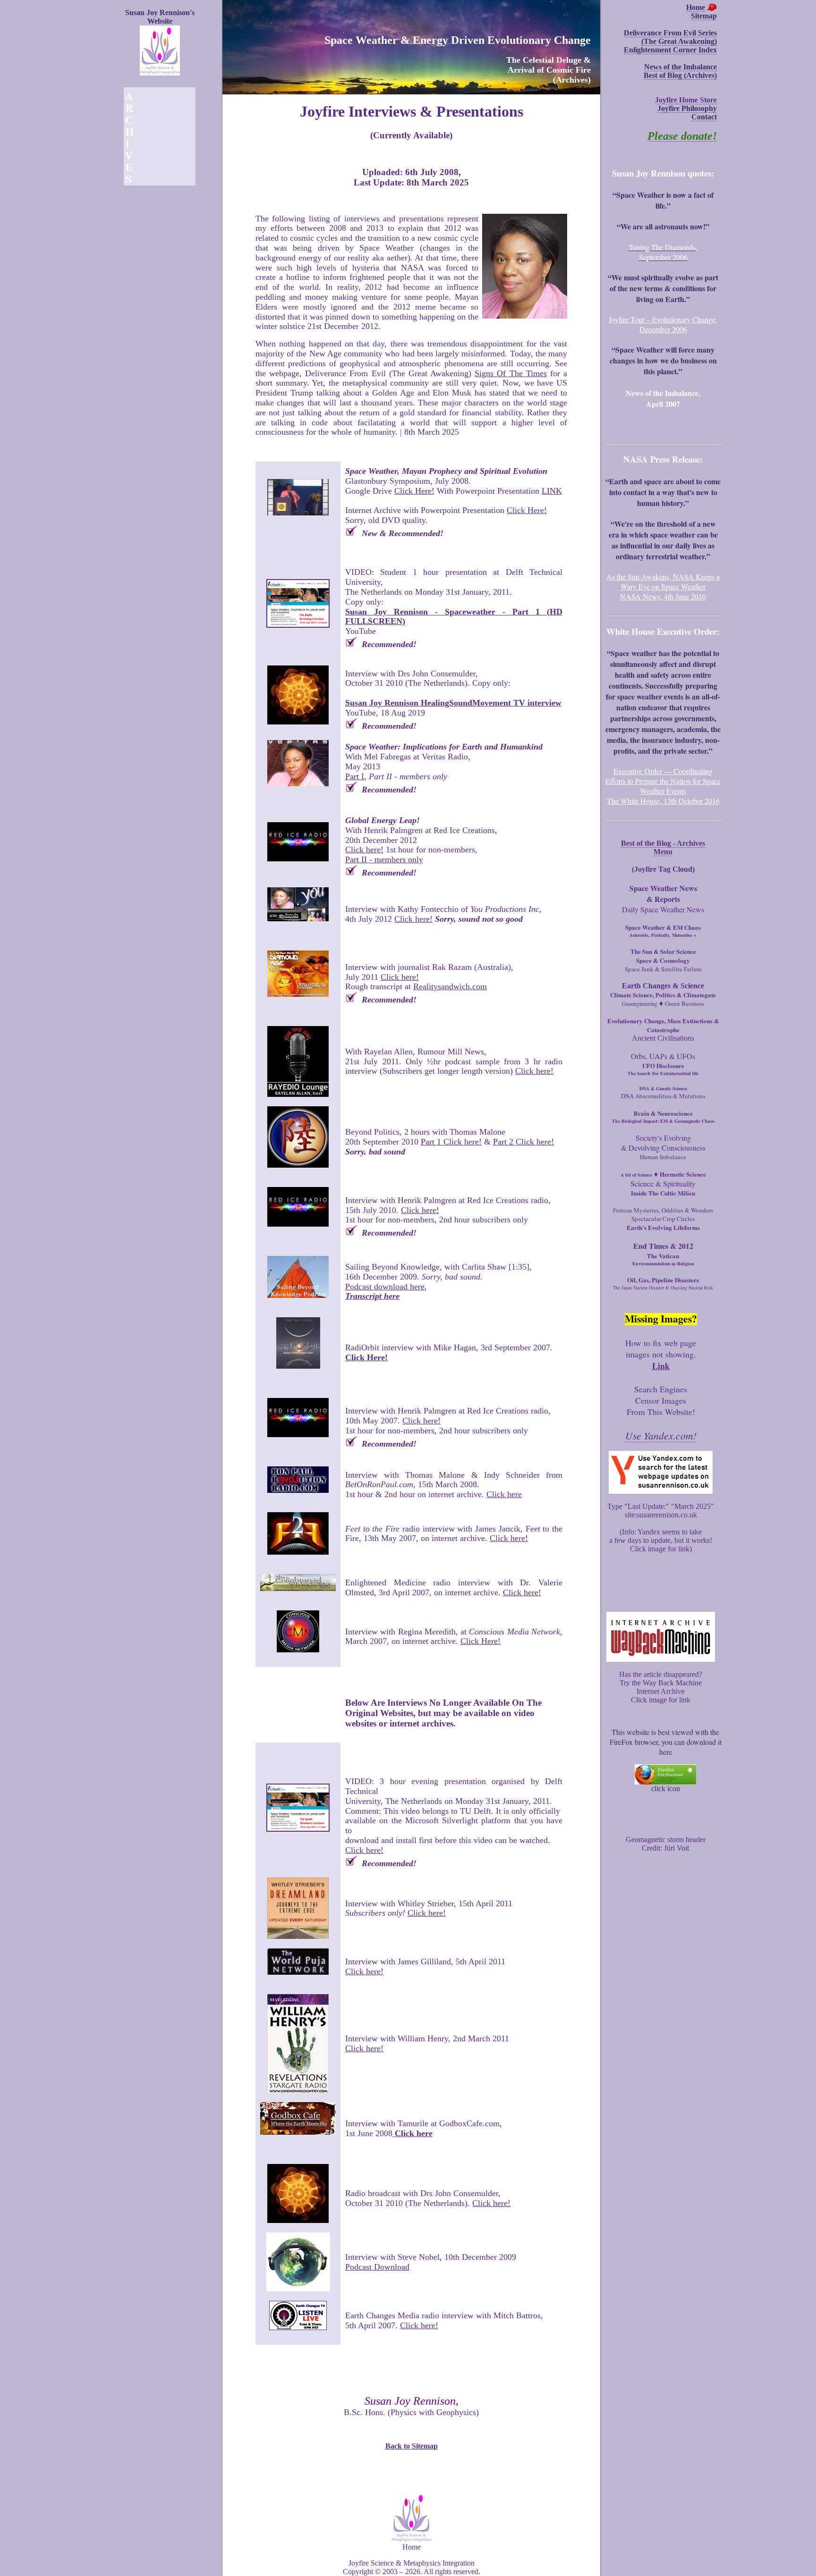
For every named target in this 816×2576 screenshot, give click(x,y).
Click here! (364, 850)
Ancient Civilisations (663, 1038)
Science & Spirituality (663, 1183)
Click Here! (414, 491)
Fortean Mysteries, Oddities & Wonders (663, 1210)
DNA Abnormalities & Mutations (663, 1096)
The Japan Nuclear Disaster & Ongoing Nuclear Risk (663, 1288)
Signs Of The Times (510, 373)
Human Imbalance (663, 1157)
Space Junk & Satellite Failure (663, 969)
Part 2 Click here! (523, 1142)
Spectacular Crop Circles (663, 1219)
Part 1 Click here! (451, 1142)
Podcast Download (377, 2267)
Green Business (684, 1003)
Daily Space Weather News (663, 909)
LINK (552, 491)
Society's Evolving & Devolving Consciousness (663, 1143)
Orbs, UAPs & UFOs (663, 1056)
